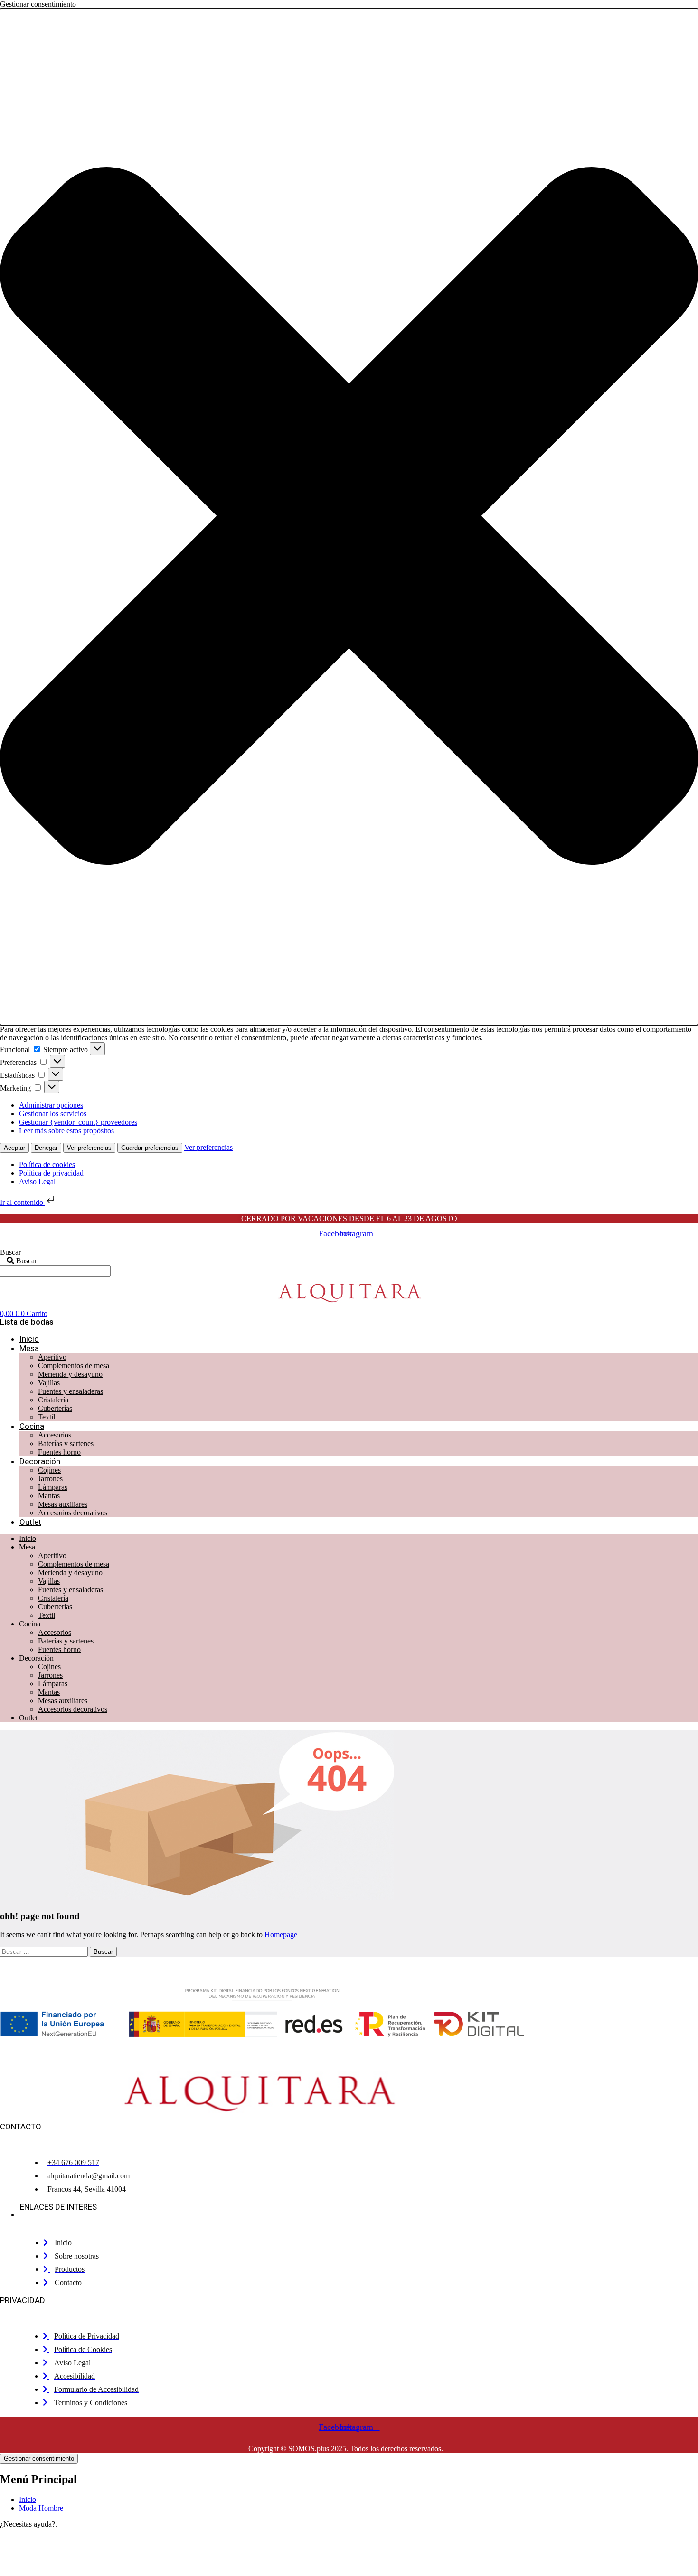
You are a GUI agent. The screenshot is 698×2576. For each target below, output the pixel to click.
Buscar (10, 1252)
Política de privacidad (51, 1173)
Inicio (29, 1339)
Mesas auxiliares (63, 1504)
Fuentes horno (59, 1452)
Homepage (281, 1935)
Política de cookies (47, 1164)
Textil (47, 1417)
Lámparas (53, 1487)
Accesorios (55, 1435)
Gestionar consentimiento (39, 2459)
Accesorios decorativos (73, 1513)
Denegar (46, 1148)
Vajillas (49, 1383)
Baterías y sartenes (66, 1443)
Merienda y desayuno (70, 1374)
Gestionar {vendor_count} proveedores (78, 1122)
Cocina (32, 1426)
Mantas (49, 1496)
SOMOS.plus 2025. (318, 2449)
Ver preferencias (89, 1148)
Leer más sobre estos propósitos (66, 1131)
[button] (349, 517)
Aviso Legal (37, 1181)
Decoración (40, 1461)
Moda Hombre (41, 2508)
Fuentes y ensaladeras (71, 1391)
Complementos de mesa (74, 1366)
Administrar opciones (51, 1105)
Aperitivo (52, 1357)
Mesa (29, 1348)
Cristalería (53, 1400)
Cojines (49, 1470)
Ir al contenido (23, 1202)
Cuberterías (55, 1408)
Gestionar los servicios (53, 1114)
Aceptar (14, 1148)
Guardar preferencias (150, 1148)
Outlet (30, 1522)
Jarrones (50, 1479)
